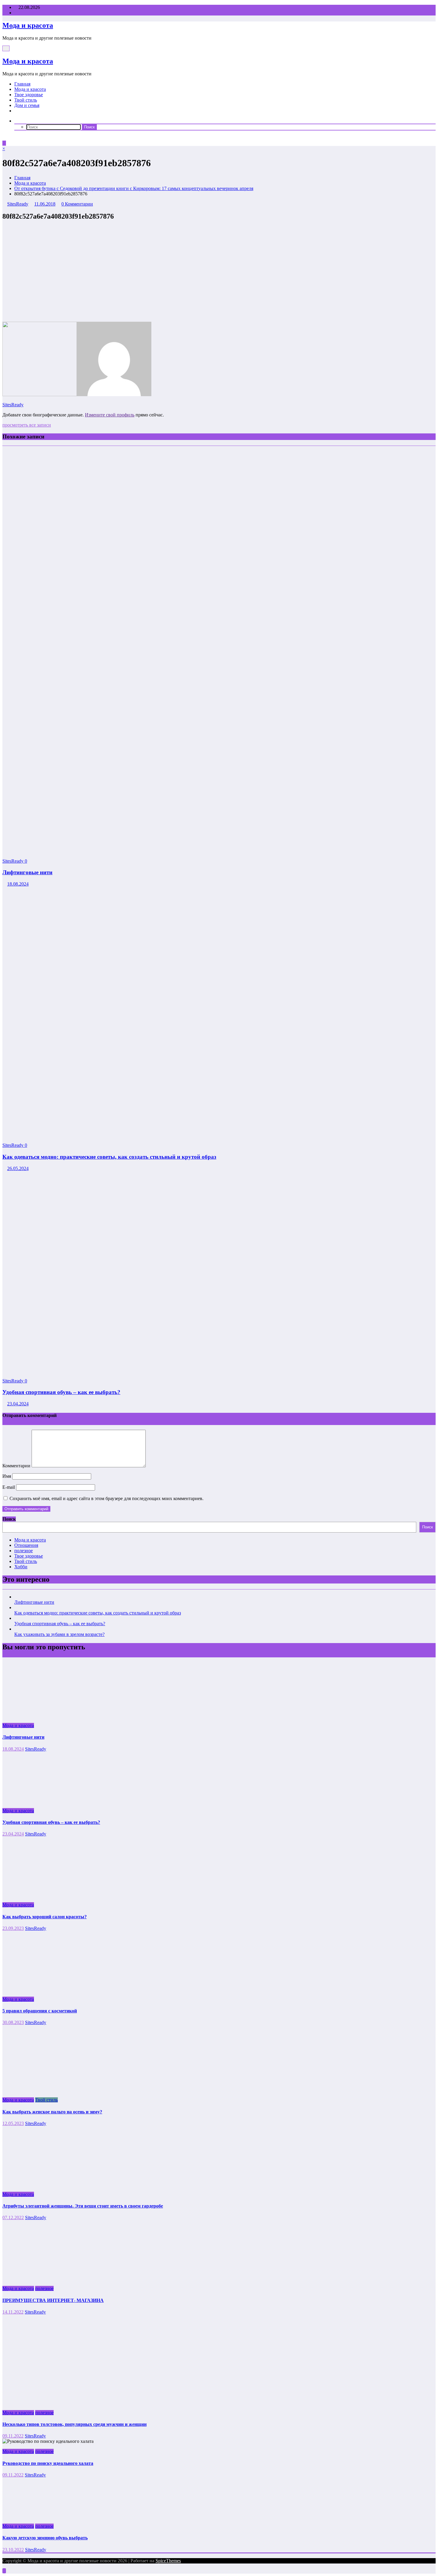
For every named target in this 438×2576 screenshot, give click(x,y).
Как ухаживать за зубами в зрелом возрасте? (59, 1634)
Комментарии (17, 1466)
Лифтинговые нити (27, 872)
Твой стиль (26, 100)
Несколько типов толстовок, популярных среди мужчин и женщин (74, 2424)
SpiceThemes (168, 2561)
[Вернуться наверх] (4, 2571)
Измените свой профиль (110, 415)
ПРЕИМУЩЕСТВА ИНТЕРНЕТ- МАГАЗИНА (53, 2300)
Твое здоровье (29, 95)
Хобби (21, 1567)
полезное (24, 1551)
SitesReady (18, 204)
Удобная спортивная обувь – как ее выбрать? (61, 1392)
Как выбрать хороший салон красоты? (45, 1917)
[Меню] (6, 48)
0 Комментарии (77, 204)
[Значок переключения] (4, 143)
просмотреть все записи (27, 425)
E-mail (9, 1487)
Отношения (26, 1545)
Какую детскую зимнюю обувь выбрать (45, 2538)
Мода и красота (28, 25)
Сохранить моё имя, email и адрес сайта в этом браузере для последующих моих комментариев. (107, 1498)
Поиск (9, 1519)
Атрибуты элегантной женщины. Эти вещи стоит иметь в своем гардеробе (83, 2206)
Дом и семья (27, 105)
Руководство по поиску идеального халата (48, 2463)
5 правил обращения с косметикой (40, 2011)
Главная (22, 84)
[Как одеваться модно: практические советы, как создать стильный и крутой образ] (184, 1135)
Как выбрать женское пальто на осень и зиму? (52, 2112)
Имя (7, 1476)
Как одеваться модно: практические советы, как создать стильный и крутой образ (109, 1157)
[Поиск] (16, 121)
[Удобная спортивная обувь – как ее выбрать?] (181, 1371)
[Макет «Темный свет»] (4, 138)
